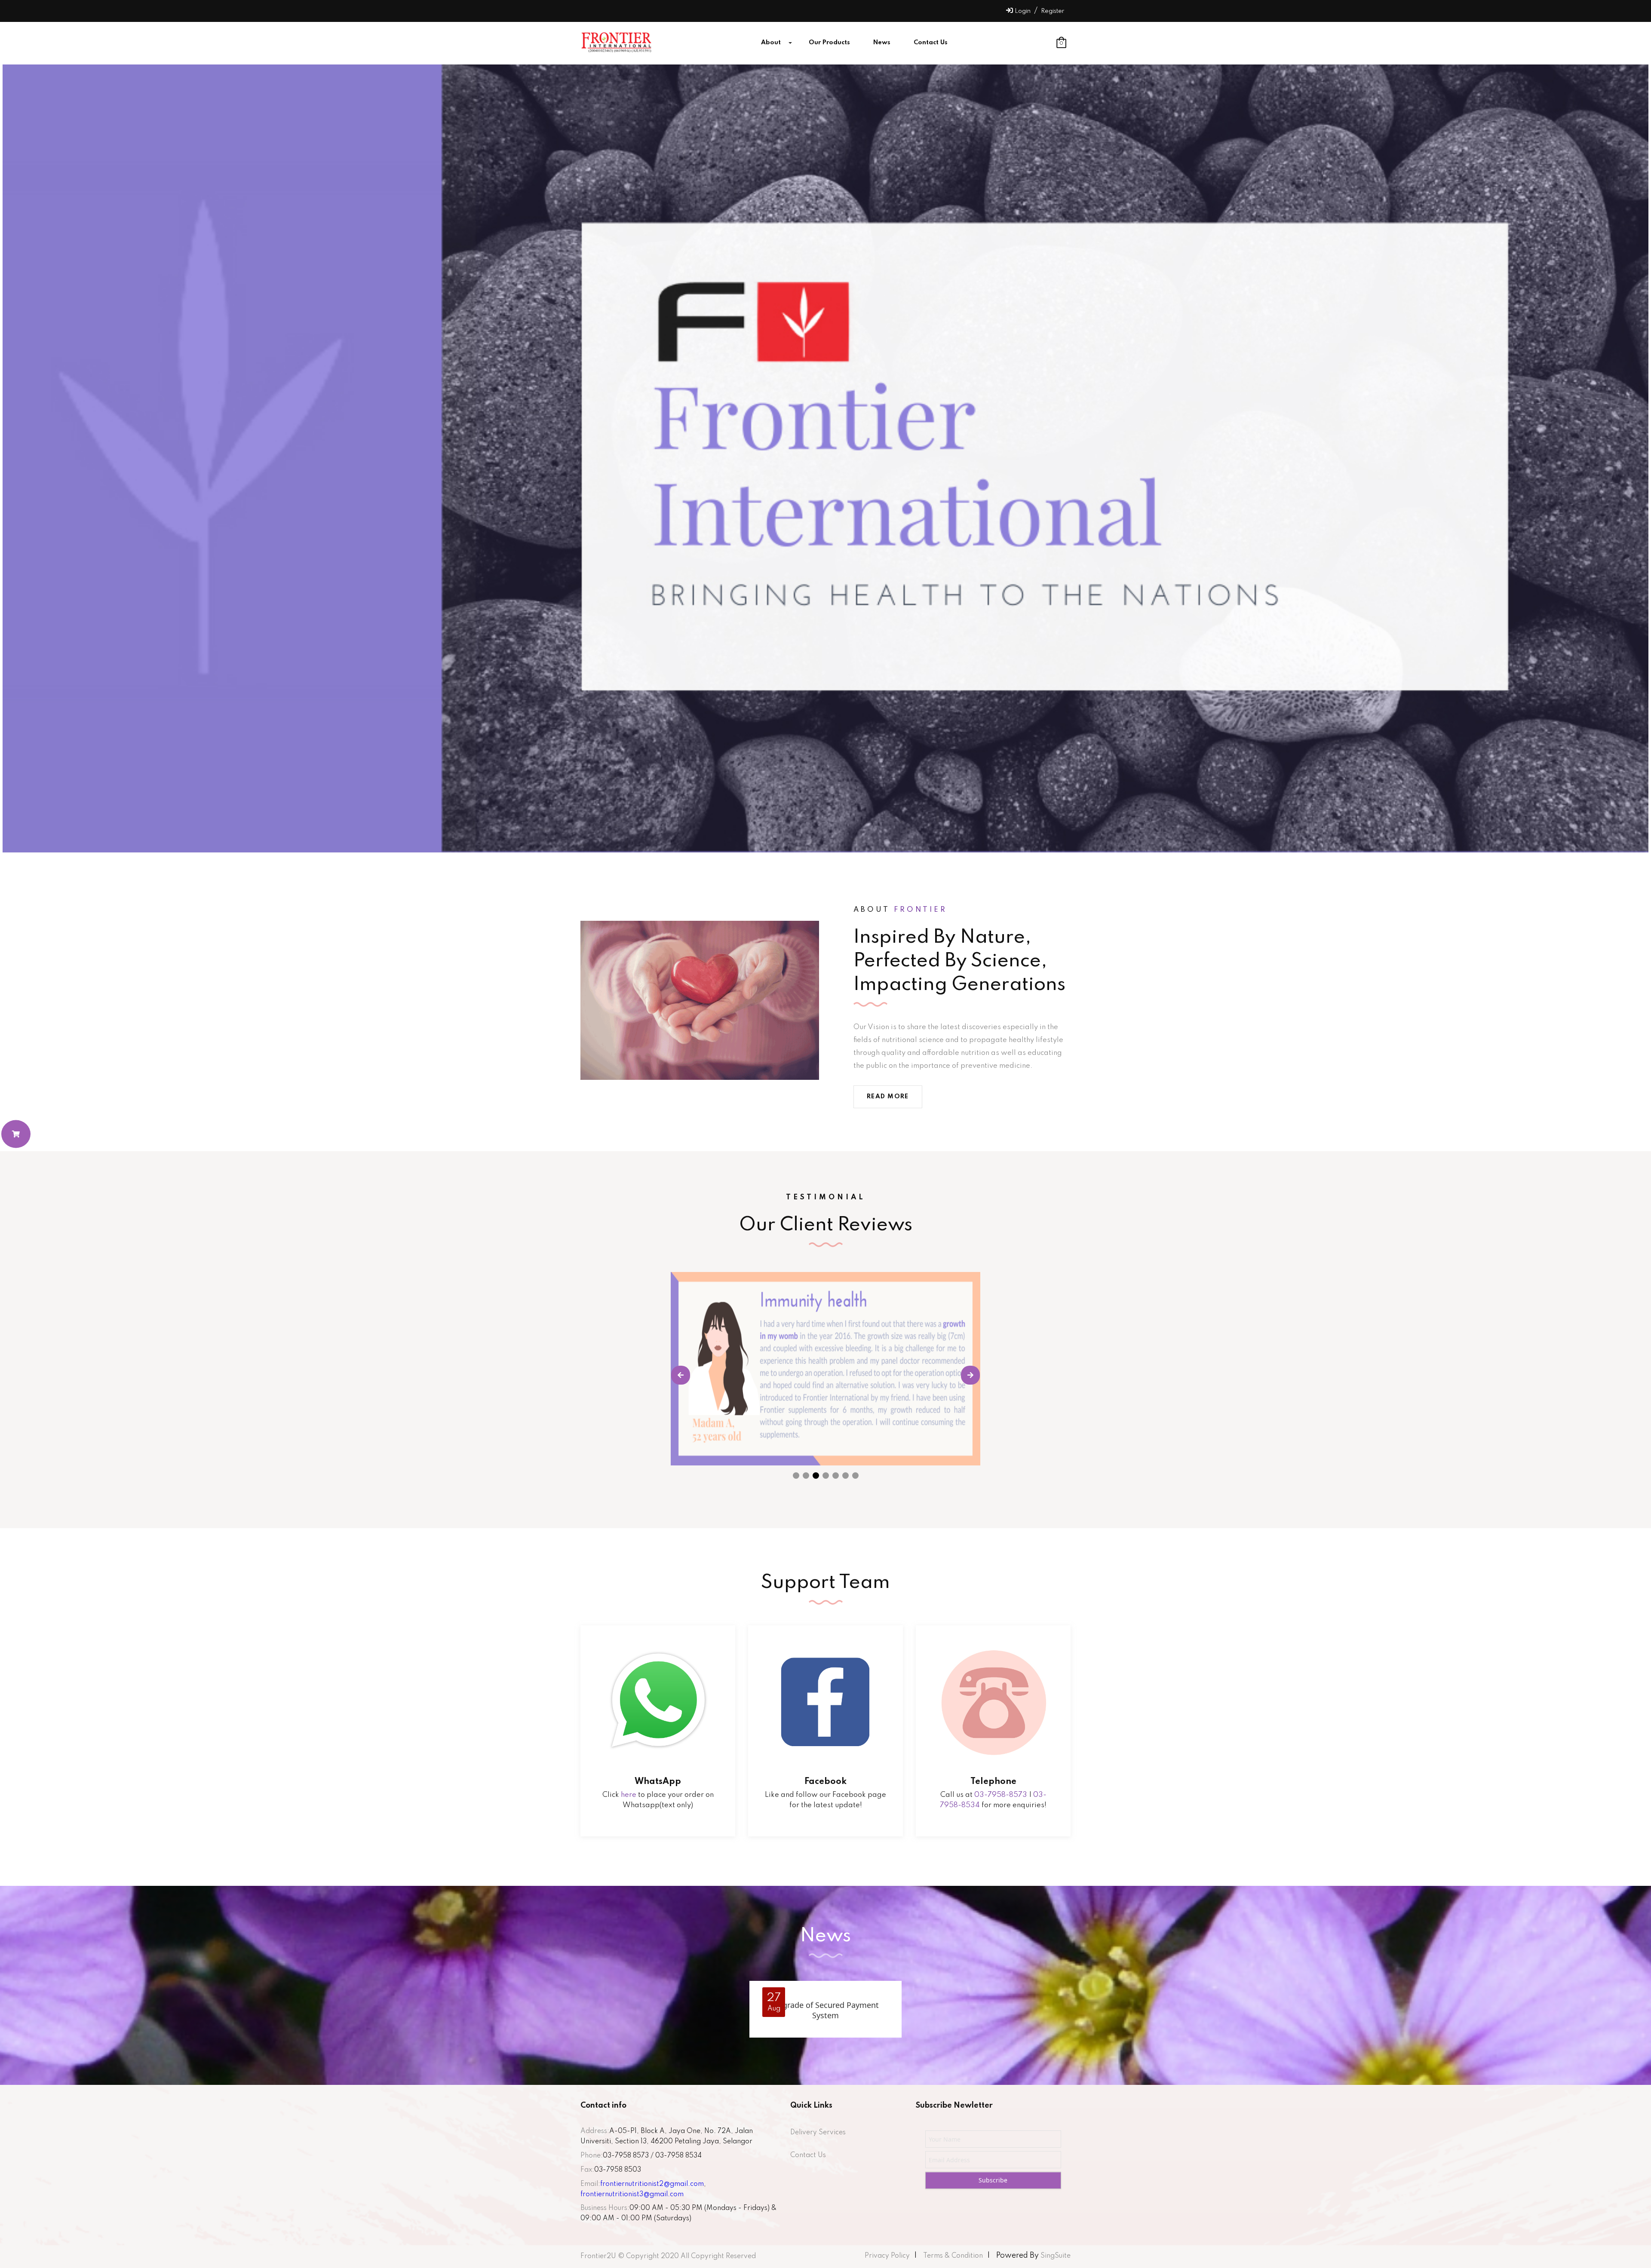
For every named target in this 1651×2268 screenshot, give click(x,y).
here (629, 1795)
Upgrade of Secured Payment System (825, 2010)
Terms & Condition (953, 2256)
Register (1053, 11)
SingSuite (1055, 2256)
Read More (888, 1097)
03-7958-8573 (1001, 1795)
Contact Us (808, 2155)
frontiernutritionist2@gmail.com (652, 2184)
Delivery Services (818, 2133)
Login (1023, 11)
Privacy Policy (887, 2256)
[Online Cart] (16, 1134)
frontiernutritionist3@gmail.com (632, 2194)
